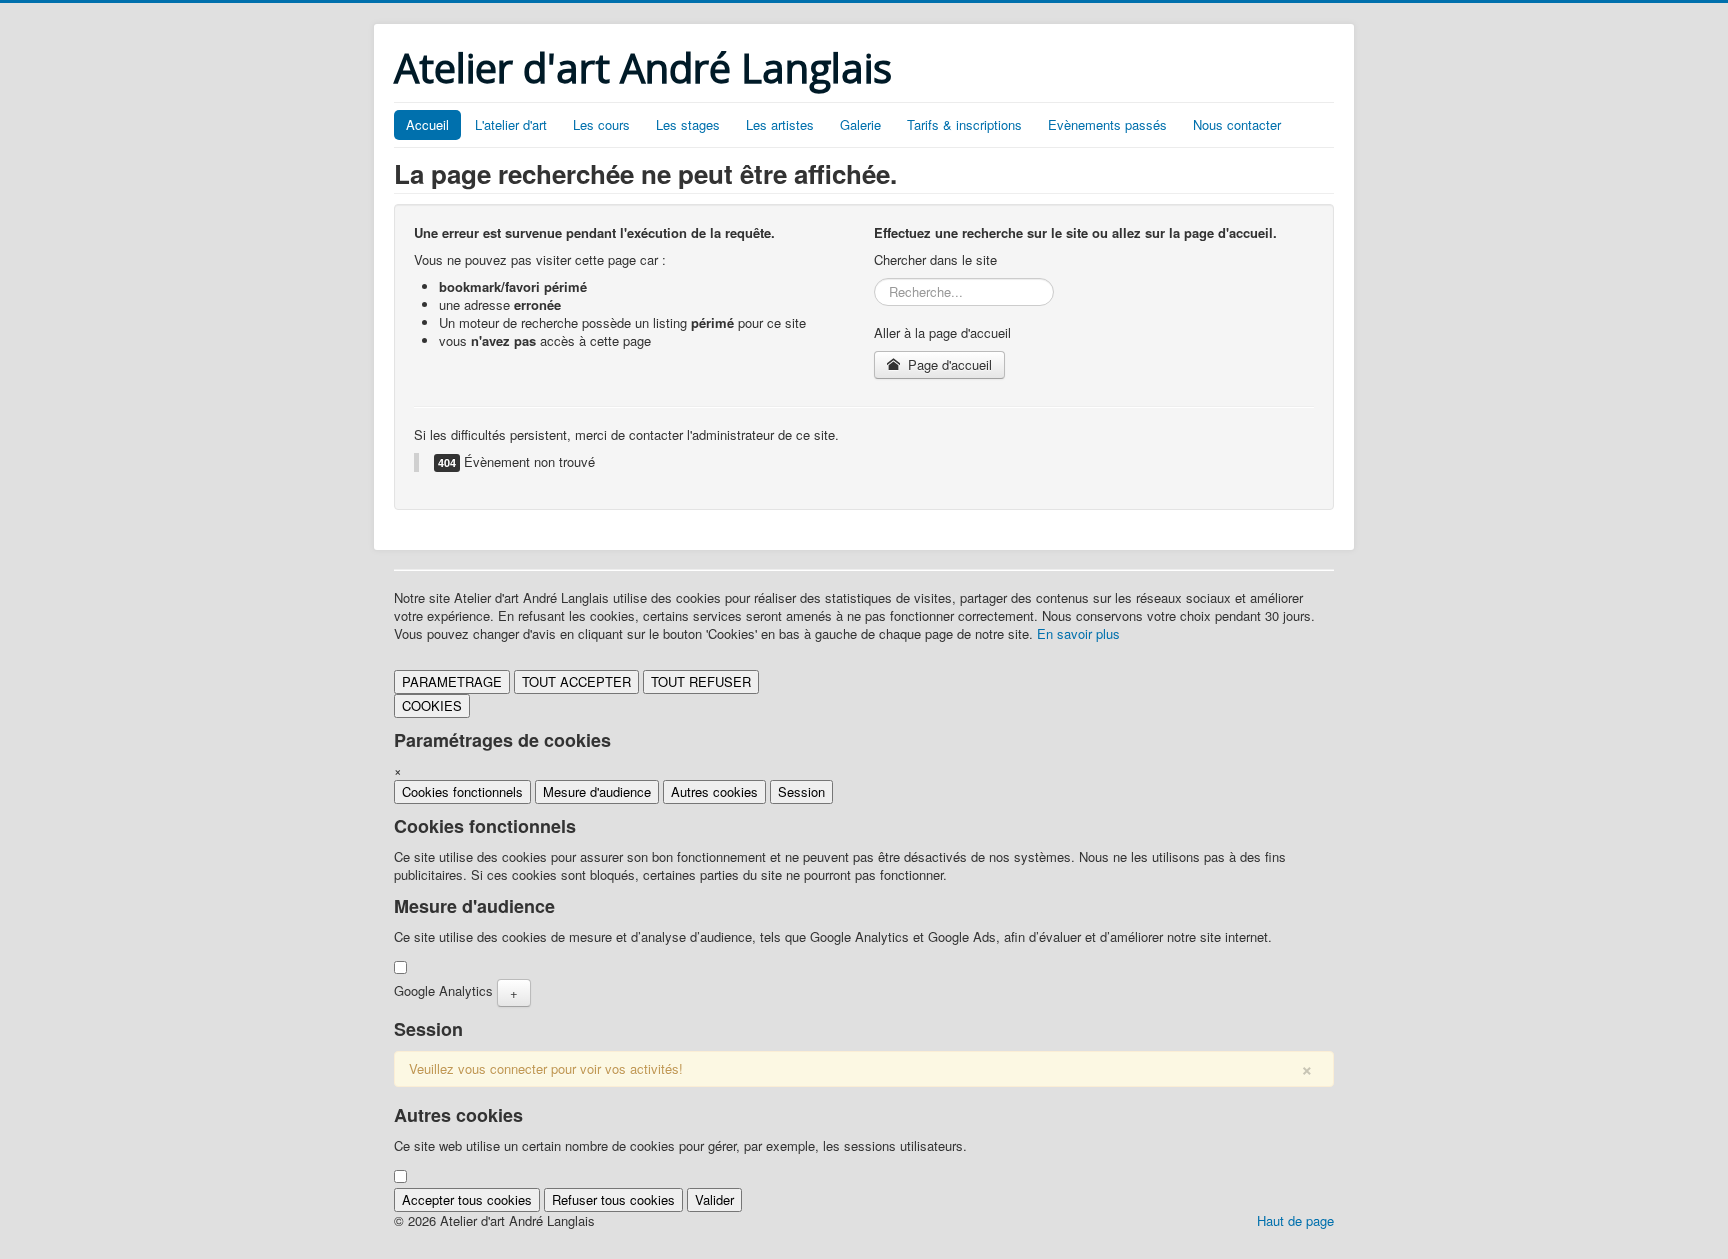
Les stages (688, 124)
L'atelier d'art (511, 124)
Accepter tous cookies (467, 1199)
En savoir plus (1078, 633)
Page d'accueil (948, 364)
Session (801, 791)
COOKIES (432, 705)
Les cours (601, 124)
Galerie (860, 124)
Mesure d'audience (597, 791)
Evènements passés (1107, 124)
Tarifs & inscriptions (964, 124)
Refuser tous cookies (613, 1199)
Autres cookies (714, 791)
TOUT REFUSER (701, 681)
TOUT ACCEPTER (576, 681)
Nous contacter (1237, 124)
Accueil (427, 124)
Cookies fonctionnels (462, 791)
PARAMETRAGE (452, 681)
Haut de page (1295, 1220)
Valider (714, 1199)
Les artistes (780, 124)
